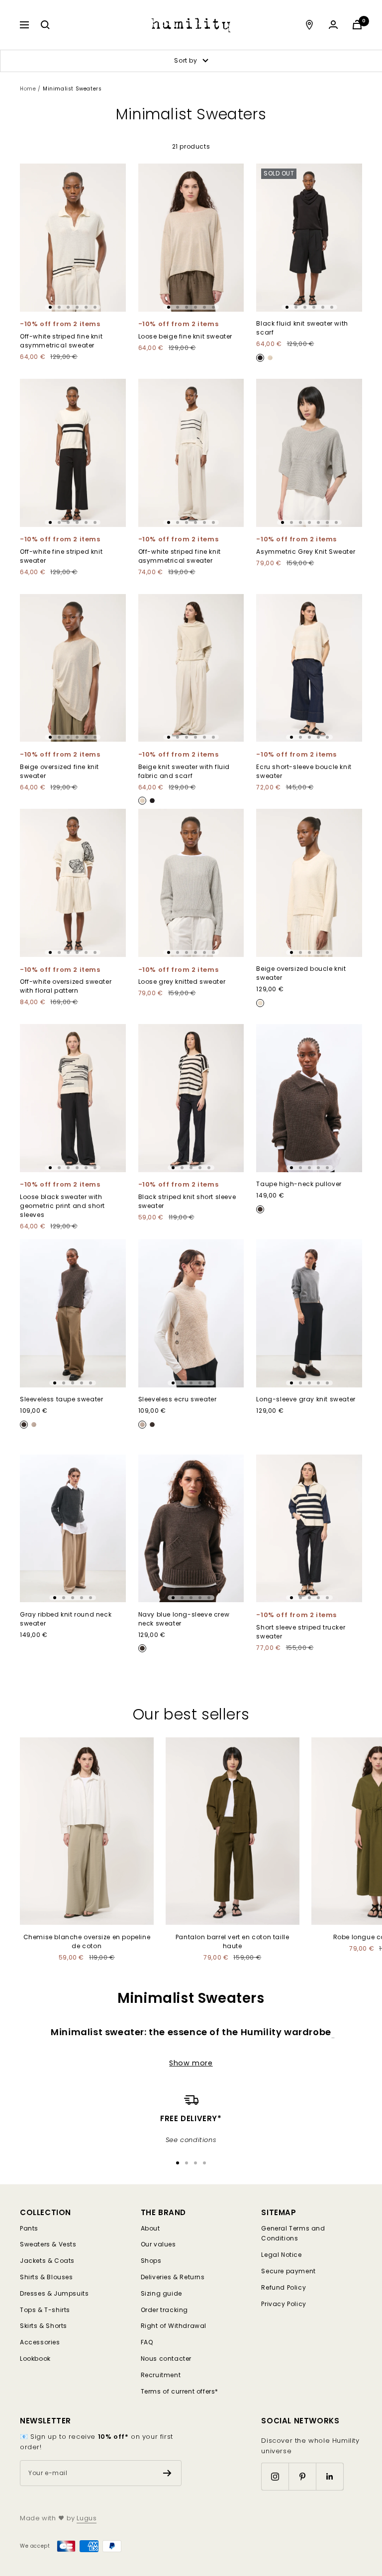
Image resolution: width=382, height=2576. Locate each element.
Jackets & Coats (47, 2261)
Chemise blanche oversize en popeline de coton (87, 1941)
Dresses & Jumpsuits (54, 2293)
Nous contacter (166, 2359)
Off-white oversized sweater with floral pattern (66, 986)
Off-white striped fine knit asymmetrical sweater (61, 341)
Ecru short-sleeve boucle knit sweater (304, 771)
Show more (191, 2063)
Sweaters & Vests (48, 2244)
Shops (151, 2261)
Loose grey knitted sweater (182, 982)
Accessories (40, 2342)
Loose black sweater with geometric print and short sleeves (62, 1206)
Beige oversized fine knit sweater (59, 771)
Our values (158, 2244)
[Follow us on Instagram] (275, 2476)
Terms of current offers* (180, 2391)
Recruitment (161, 2375)
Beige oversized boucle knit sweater (301, 973)
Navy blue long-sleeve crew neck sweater (184, 1618)
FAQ (147, 2342)
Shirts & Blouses (47, 2277)
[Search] (45, 25)
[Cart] (357, 25)
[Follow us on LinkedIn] (330, 2476)
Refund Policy (284, 2287)
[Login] (333, 25)
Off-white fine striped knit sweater (61, 556)
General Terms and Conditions (293, 2233)
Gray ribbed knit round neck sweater (66, 1618)
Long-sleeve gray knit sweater (306, 1399)
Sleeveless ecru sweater (178, 1399)
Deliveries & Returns (173, 2277)
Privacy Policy (284, 2304)
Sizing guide (161, 2293)
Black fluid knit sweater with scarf (302, 328)
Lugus (87, 2518)
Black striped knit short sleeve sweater (187, 1201)
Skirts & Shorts (44, 2326)
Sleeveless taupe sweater (61, 1399)
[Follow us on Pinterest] (302, 2476)
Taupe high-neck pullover (299, 1184)
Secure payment (288, 2271)
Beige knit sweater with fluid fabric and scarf (184, 771)
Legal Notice (281, 2255)
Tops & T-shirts (45, 2310)
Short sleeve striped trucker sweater (301, 1631)
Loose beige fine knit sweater (185, 336)
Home (28, 89)
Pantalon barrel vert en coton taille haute (233, 1941)
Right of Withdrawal (174, 2326)
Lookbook (35, 2359)
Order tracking (164, 2310)
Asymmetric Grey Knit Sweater (306, 552)
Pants (29, 2228)
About (150, 2228)
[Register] (167, 2473)
